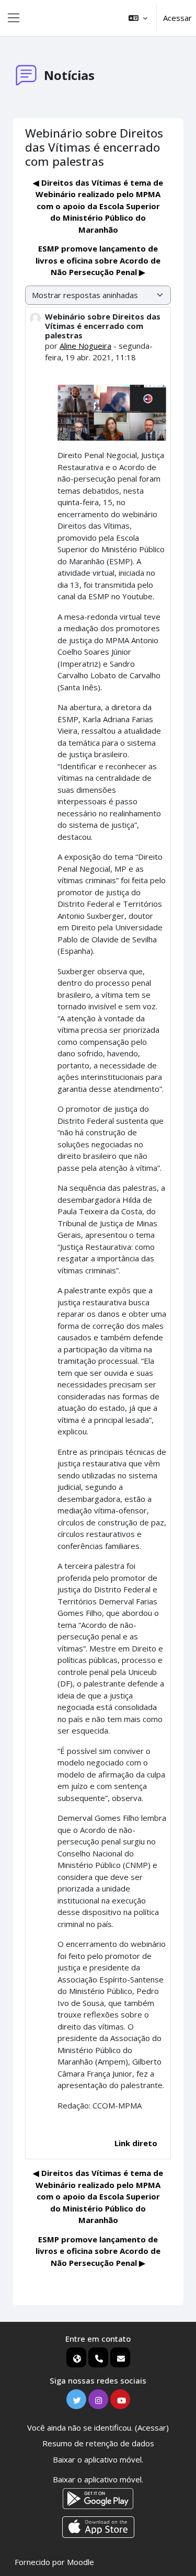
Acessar (177, 18)
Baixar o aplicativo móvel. (98, 2459)
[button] (138, 18)
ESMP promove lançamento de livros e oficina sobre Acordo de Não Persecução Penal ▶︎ (98, 260)
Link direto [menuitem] (136, 2143)
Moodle (80, 2562)
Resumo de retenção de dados (98, 2443)
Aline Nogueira (85, 346)
